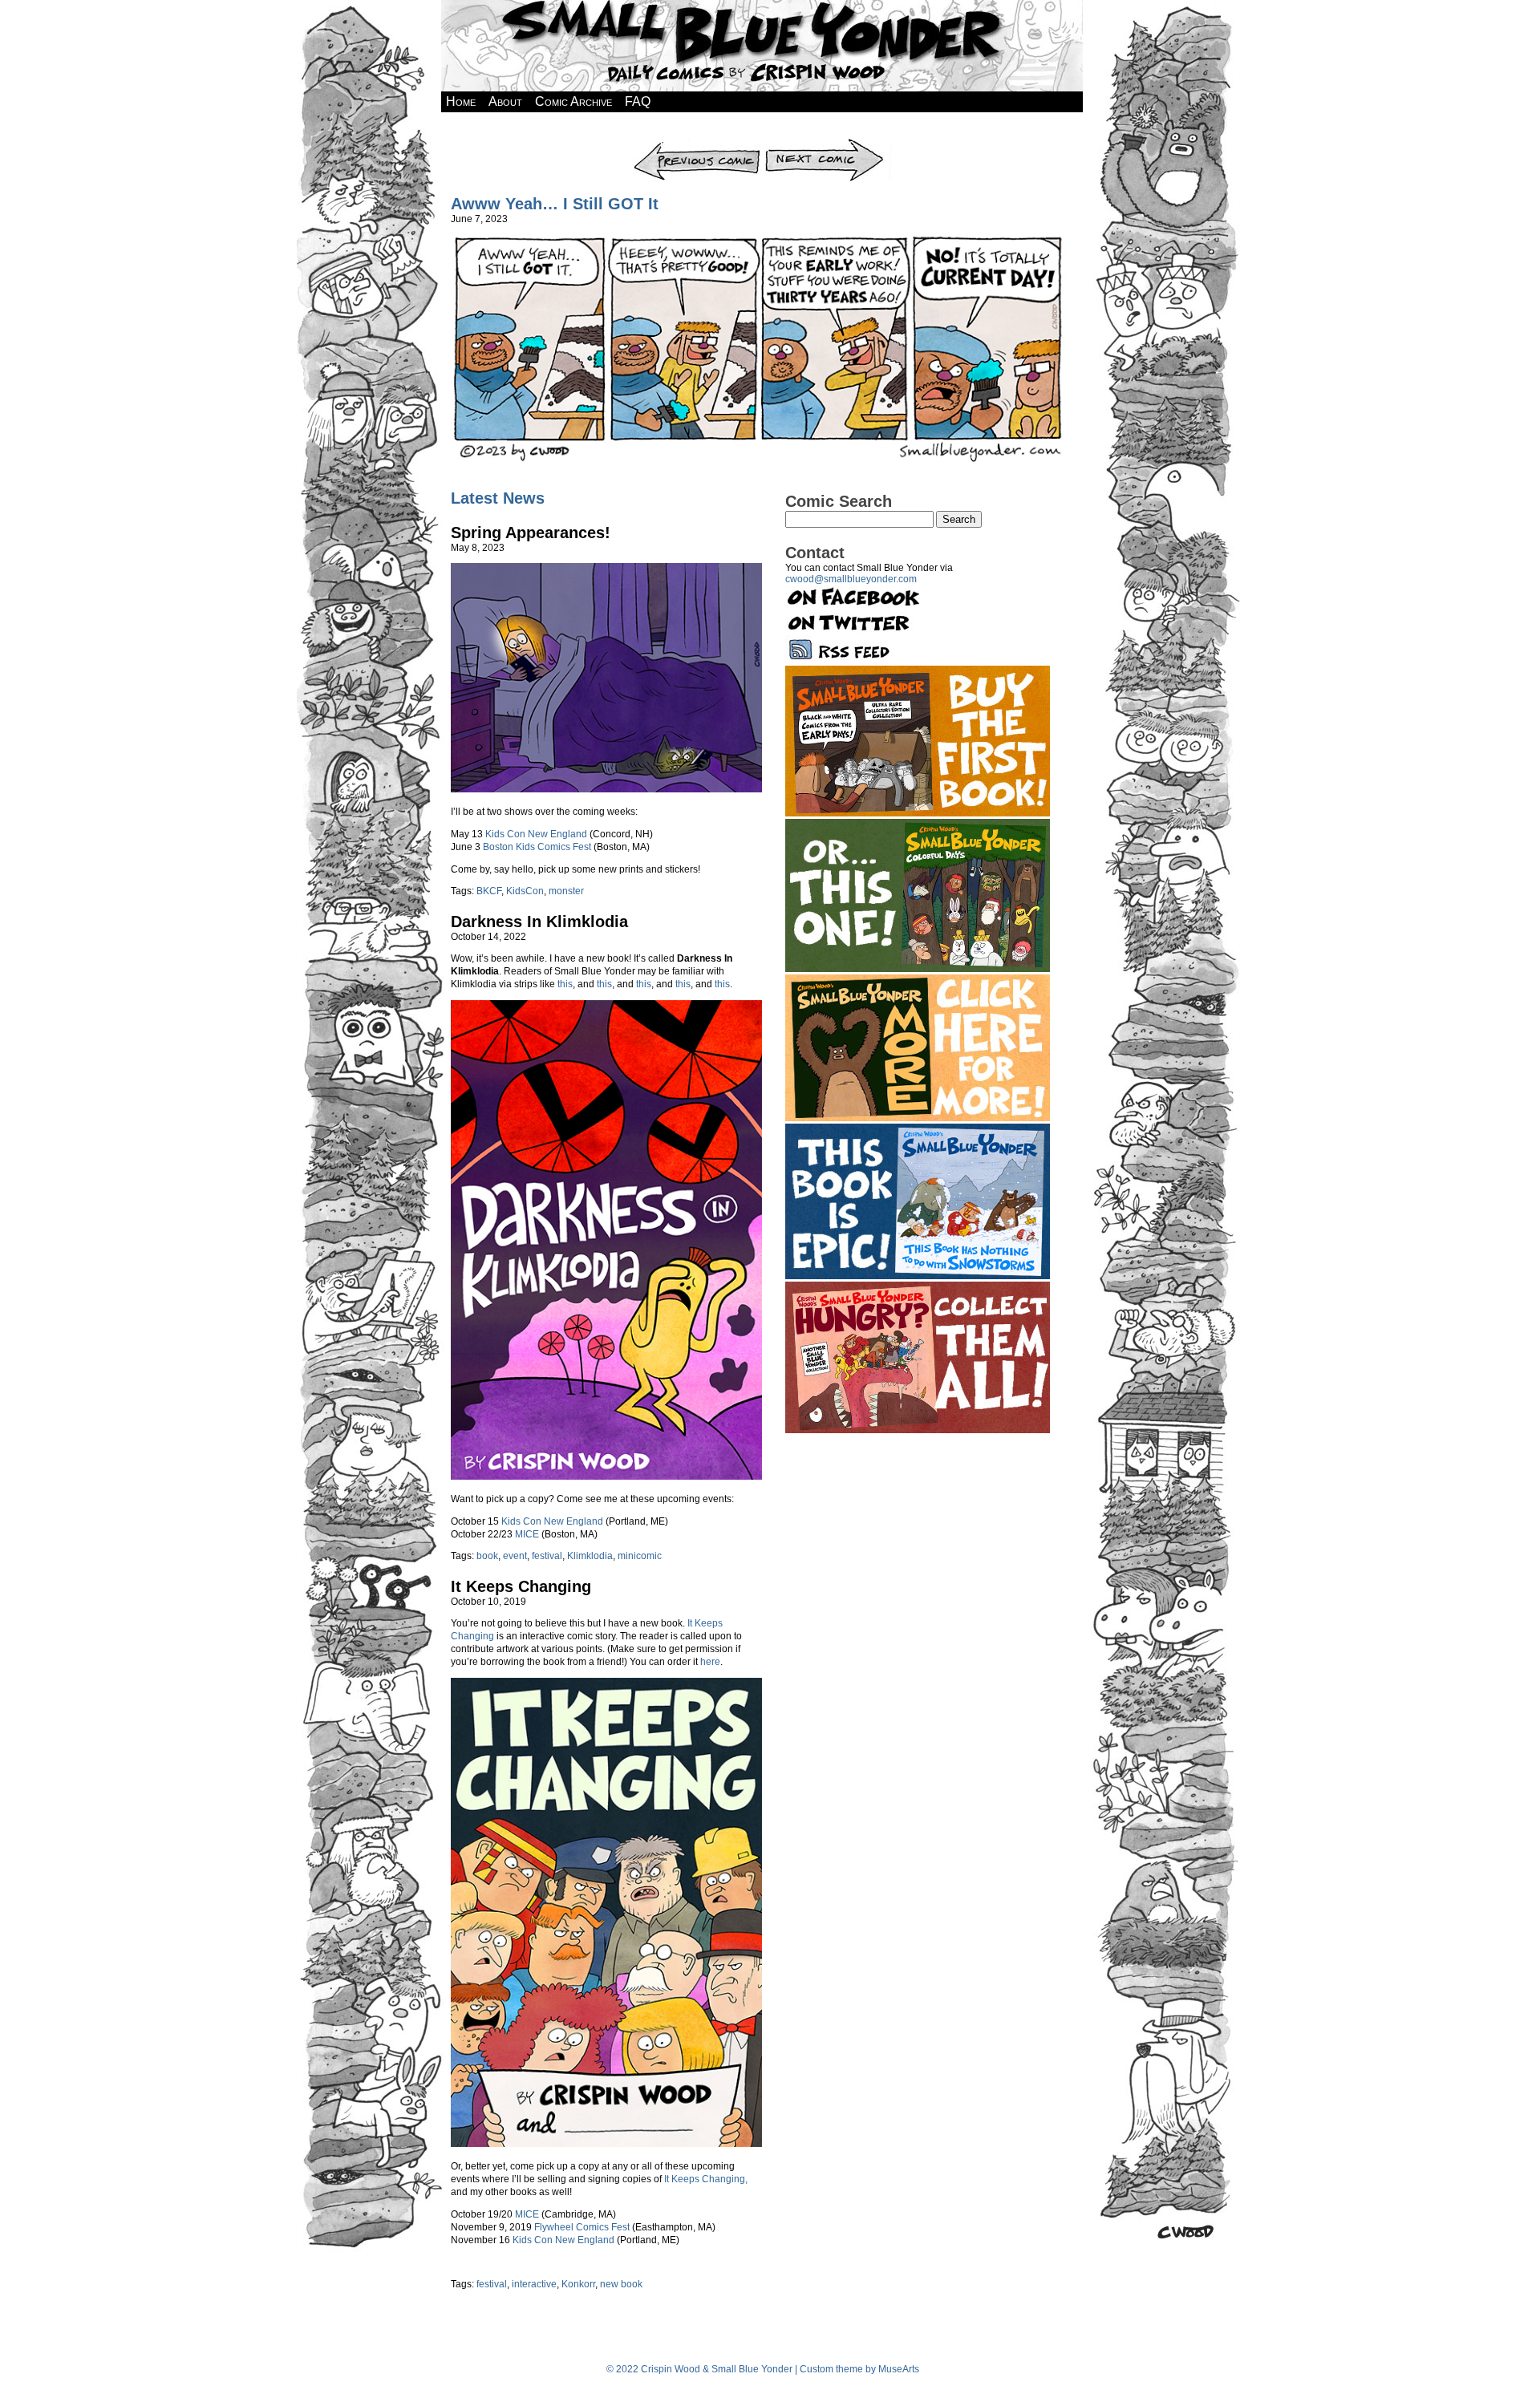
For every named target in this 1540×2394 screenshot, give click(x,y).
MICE (527, 1534)
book (487, 1556)
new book (621, 2284)
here (710, 1662)
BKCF (489, 891)
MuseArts (899, 2369)
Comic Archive (573, 101)
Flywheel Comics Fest (582, 2227)
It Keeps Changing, (706, 2179)
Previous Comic (697, 144)
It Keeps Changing (521, 1586)
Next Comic (827, 144)
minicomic (640, 1556)
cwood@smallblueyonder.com (851, 579)
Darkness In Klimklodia (539, 922)
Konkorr (578, 2284)
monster (566, 891)
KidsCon (525, 891)
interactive (534, 2284)
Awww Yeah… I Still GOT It (555, 204)
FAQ (638, 101)
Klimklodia (590, 1556)
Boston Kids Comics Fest (537, 847)
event (515, 1556)
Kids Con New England (536, 834)
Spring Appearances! (531, 533)
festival (547, 1556)
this (565, 984)
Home (461, 101)
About (505, 101)
